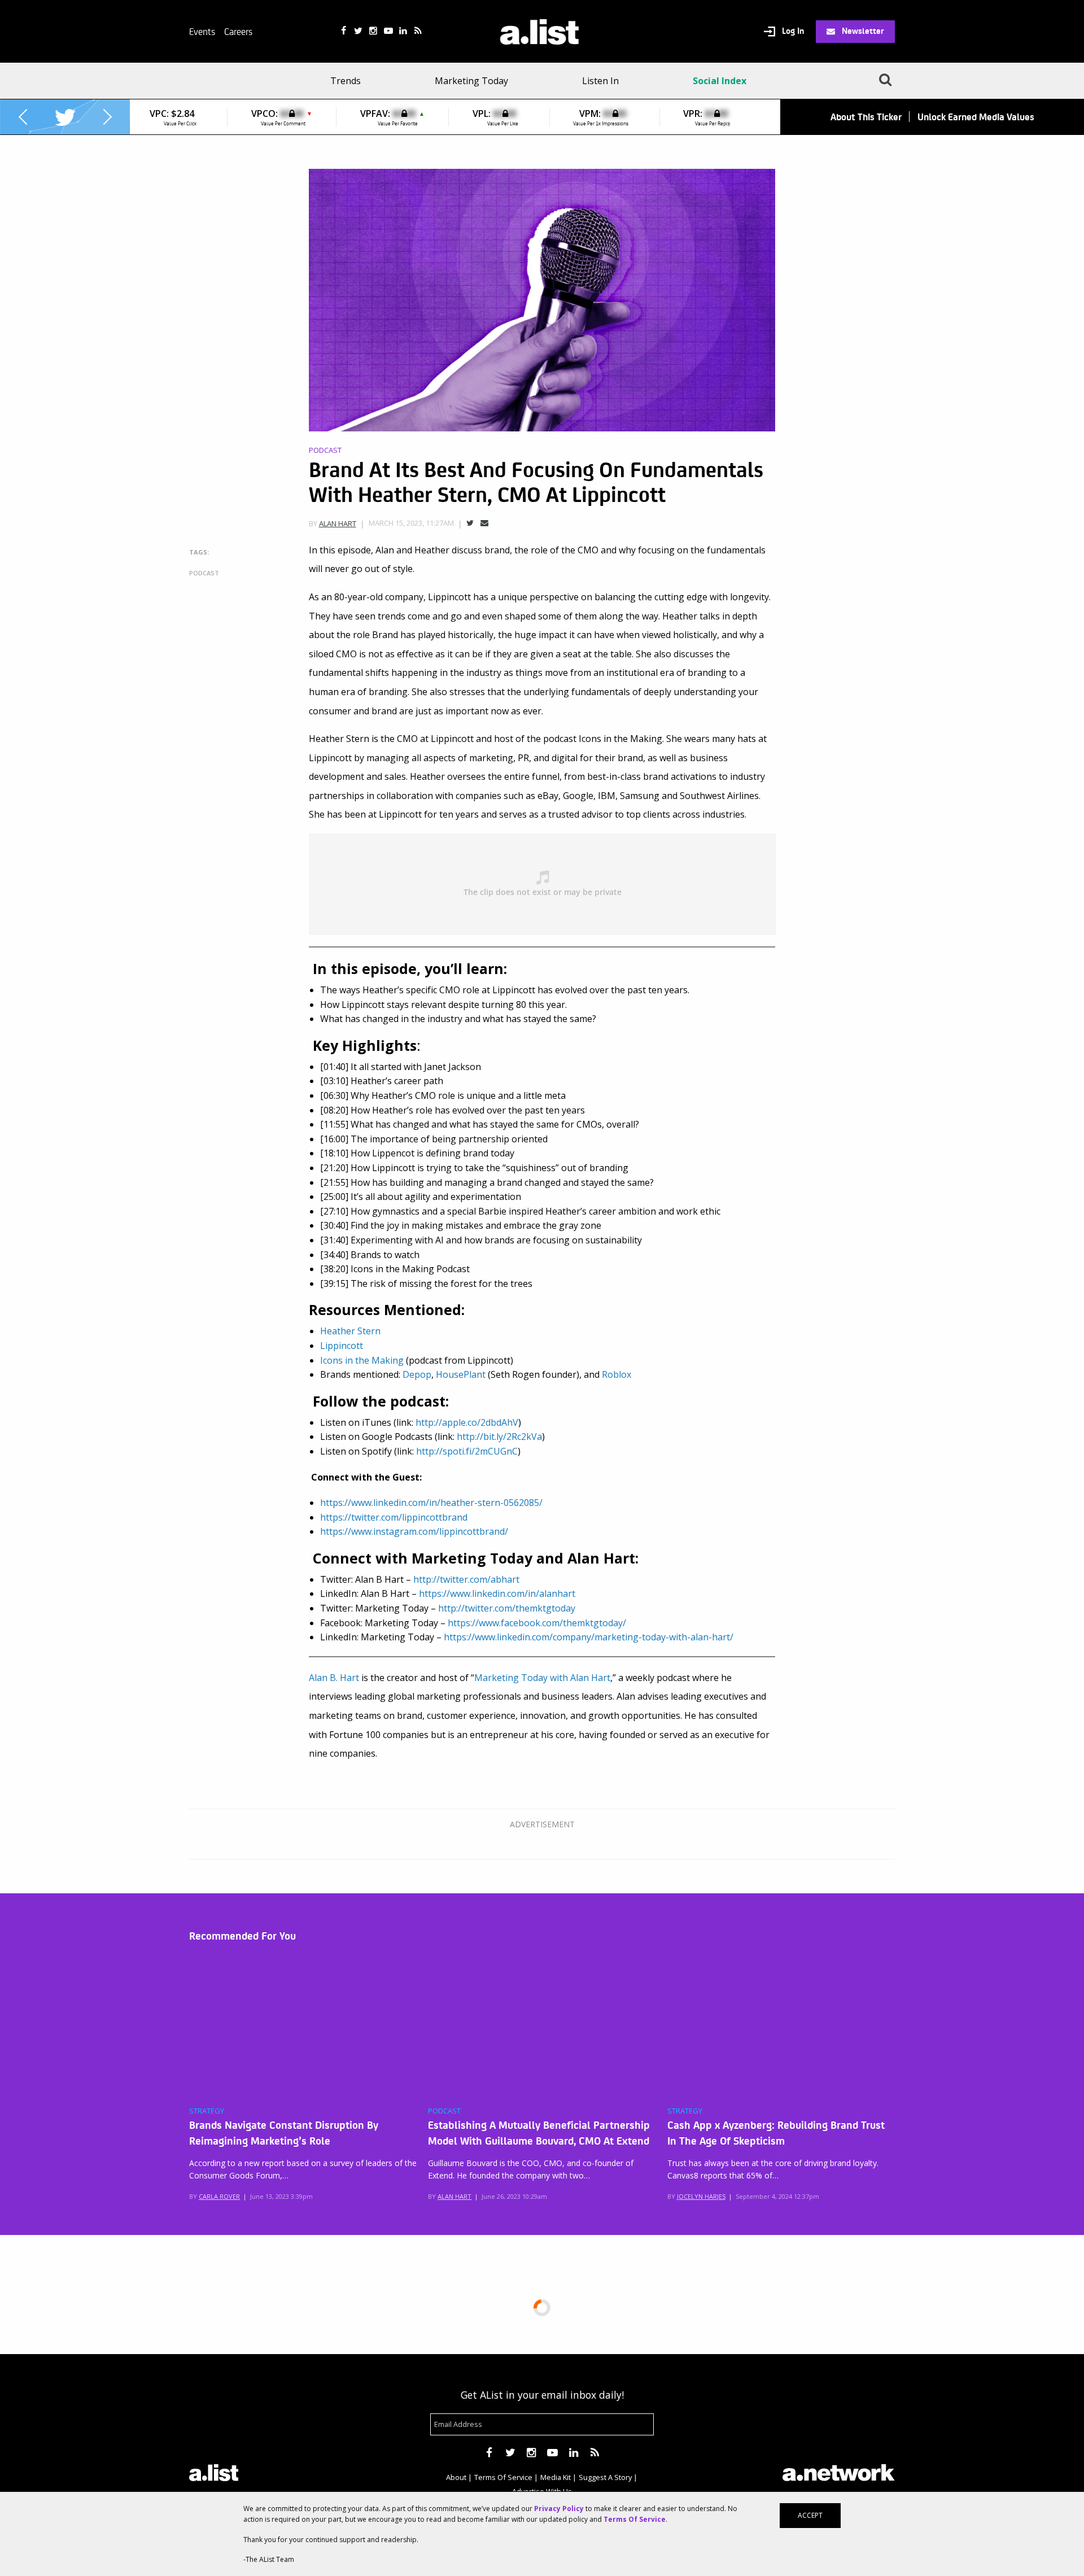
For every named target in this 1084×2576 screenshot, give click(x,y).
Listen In (600, 81)
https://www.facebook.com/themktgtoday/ (537, 1623)
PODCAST (444, 2111)
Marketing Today (471, 81)
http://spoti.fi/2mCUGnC (467, 1451)
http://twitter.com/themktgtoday (507, 1608)
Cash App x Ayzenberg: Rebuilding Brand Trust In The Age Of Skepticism (776, 2132)
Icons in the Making (362, 1360)
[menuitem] (349, 81)
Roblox (617, 1374)
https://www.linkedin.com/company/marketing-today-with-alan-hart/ (589, 1637)
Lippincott (342, 1346)
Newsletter (862, 30)
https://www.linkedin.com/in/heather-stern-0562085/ (431, 1503)
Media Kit (556, 2477)
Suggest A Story (605, 2477)
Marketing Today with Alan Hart (542, 1678)
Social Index (720, 81)
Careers (238, 31)
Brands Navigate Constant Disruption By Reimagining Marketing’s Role (284, 2132)
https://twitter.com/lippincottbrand (394, 1517)
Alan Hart (338, 523)
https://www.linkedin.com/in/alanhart (497, 1593)
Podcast (325, 450)
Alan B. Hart (334, 1678)
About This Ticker (866, 117)
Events (202, 31)
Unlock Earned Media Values (976, 117)
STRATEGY (207, 2111)
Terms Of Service (503, 2477)
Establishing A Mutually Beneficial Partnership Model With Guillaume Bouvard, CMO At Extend (539, 2132)
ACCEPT (810, 2515)
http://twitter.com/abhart (466, 1579)
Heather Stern (350, 1331)
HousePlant (461, 1374)
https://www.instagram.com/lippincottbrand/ (414, 1531)
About (456, 2477)
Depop (417, 1374)
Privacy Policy (559, 2509)
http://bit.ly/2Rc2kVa (499, 1437)
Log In (792, 31)
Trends (346, 81)
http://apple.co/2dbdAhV (467, 1422)
